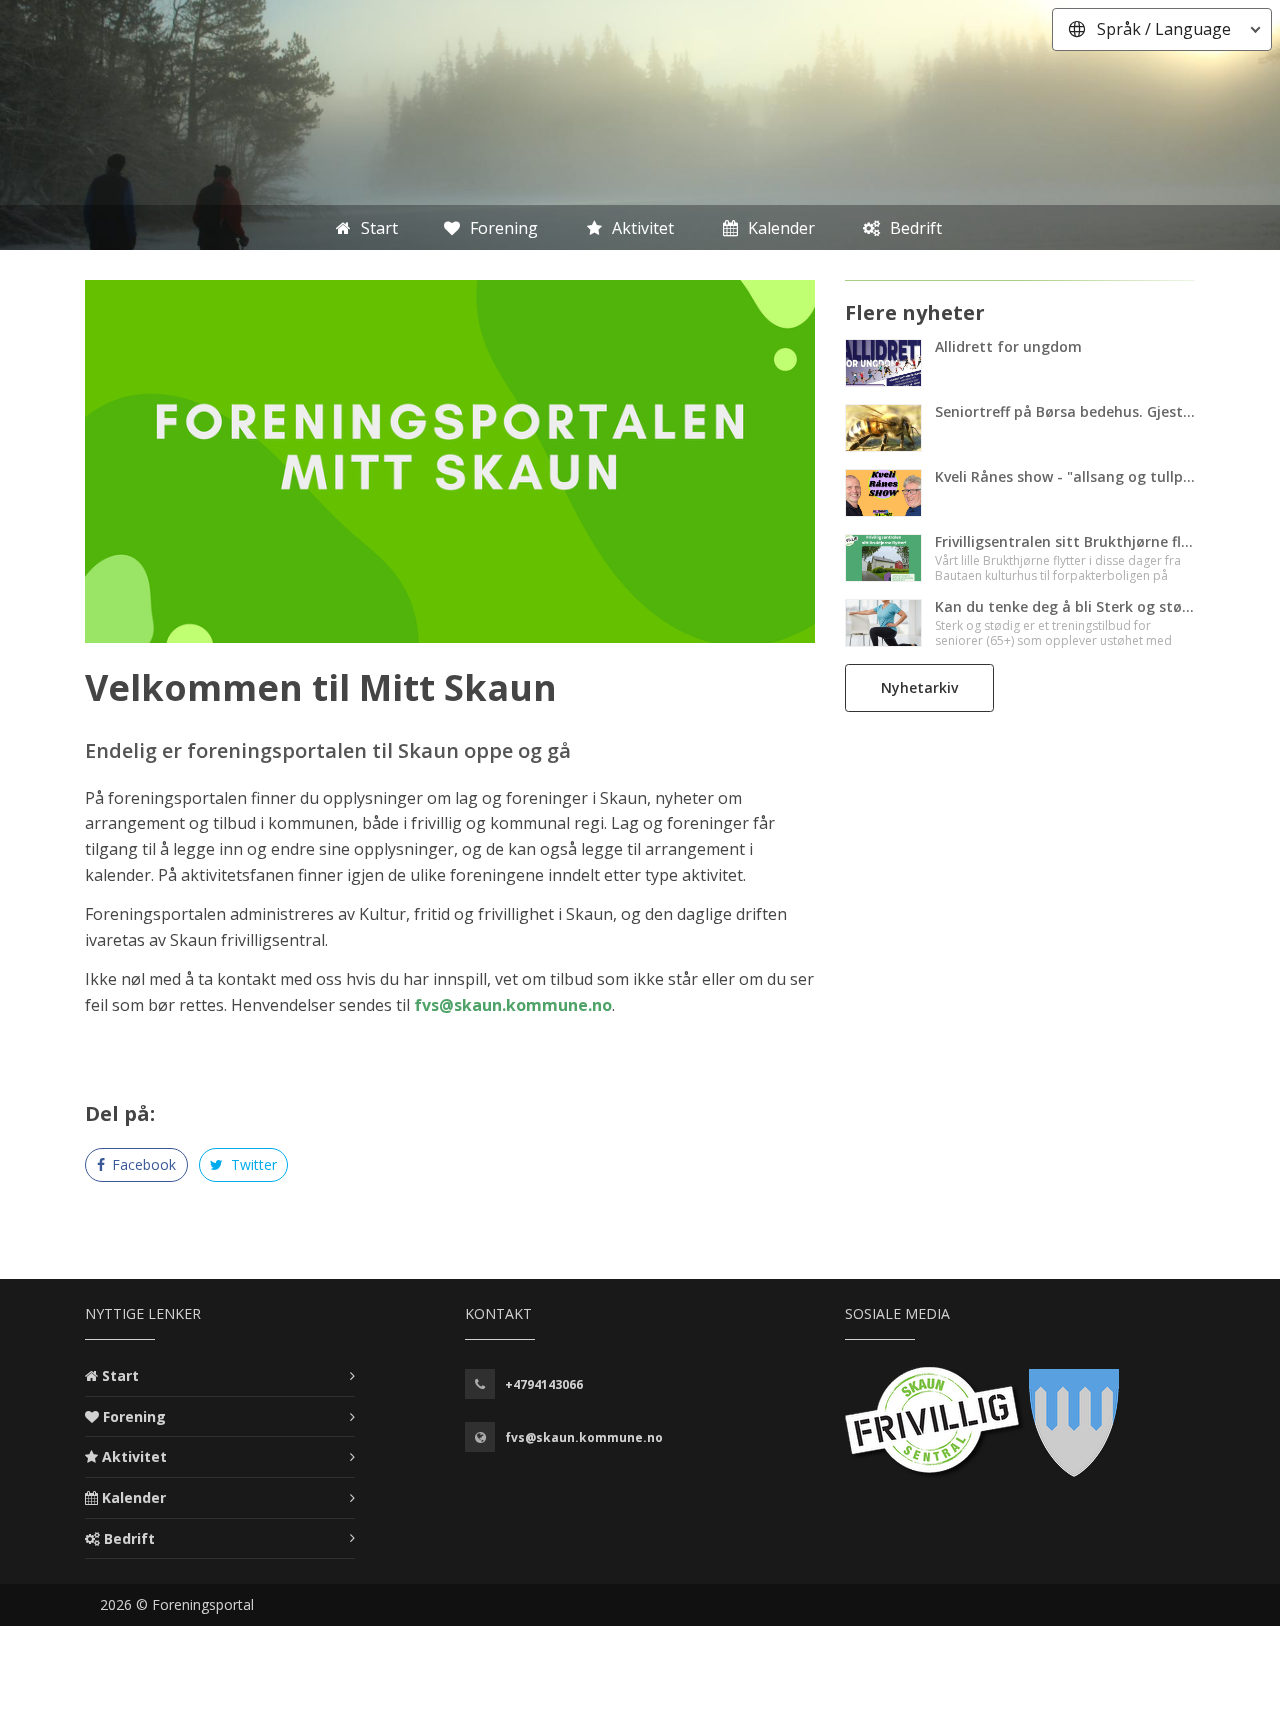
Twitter (252, 1164)
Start (120, 1375)
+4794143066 (544, 1384)
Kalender (134, 1497)
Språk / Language (1164, 29)
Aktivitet (134, 1456)
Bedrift (129, 1538)
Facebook (142, 1164)
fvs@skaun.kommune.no (513, 1005)
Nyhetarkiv (919, 687)
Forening (134, 1416)
